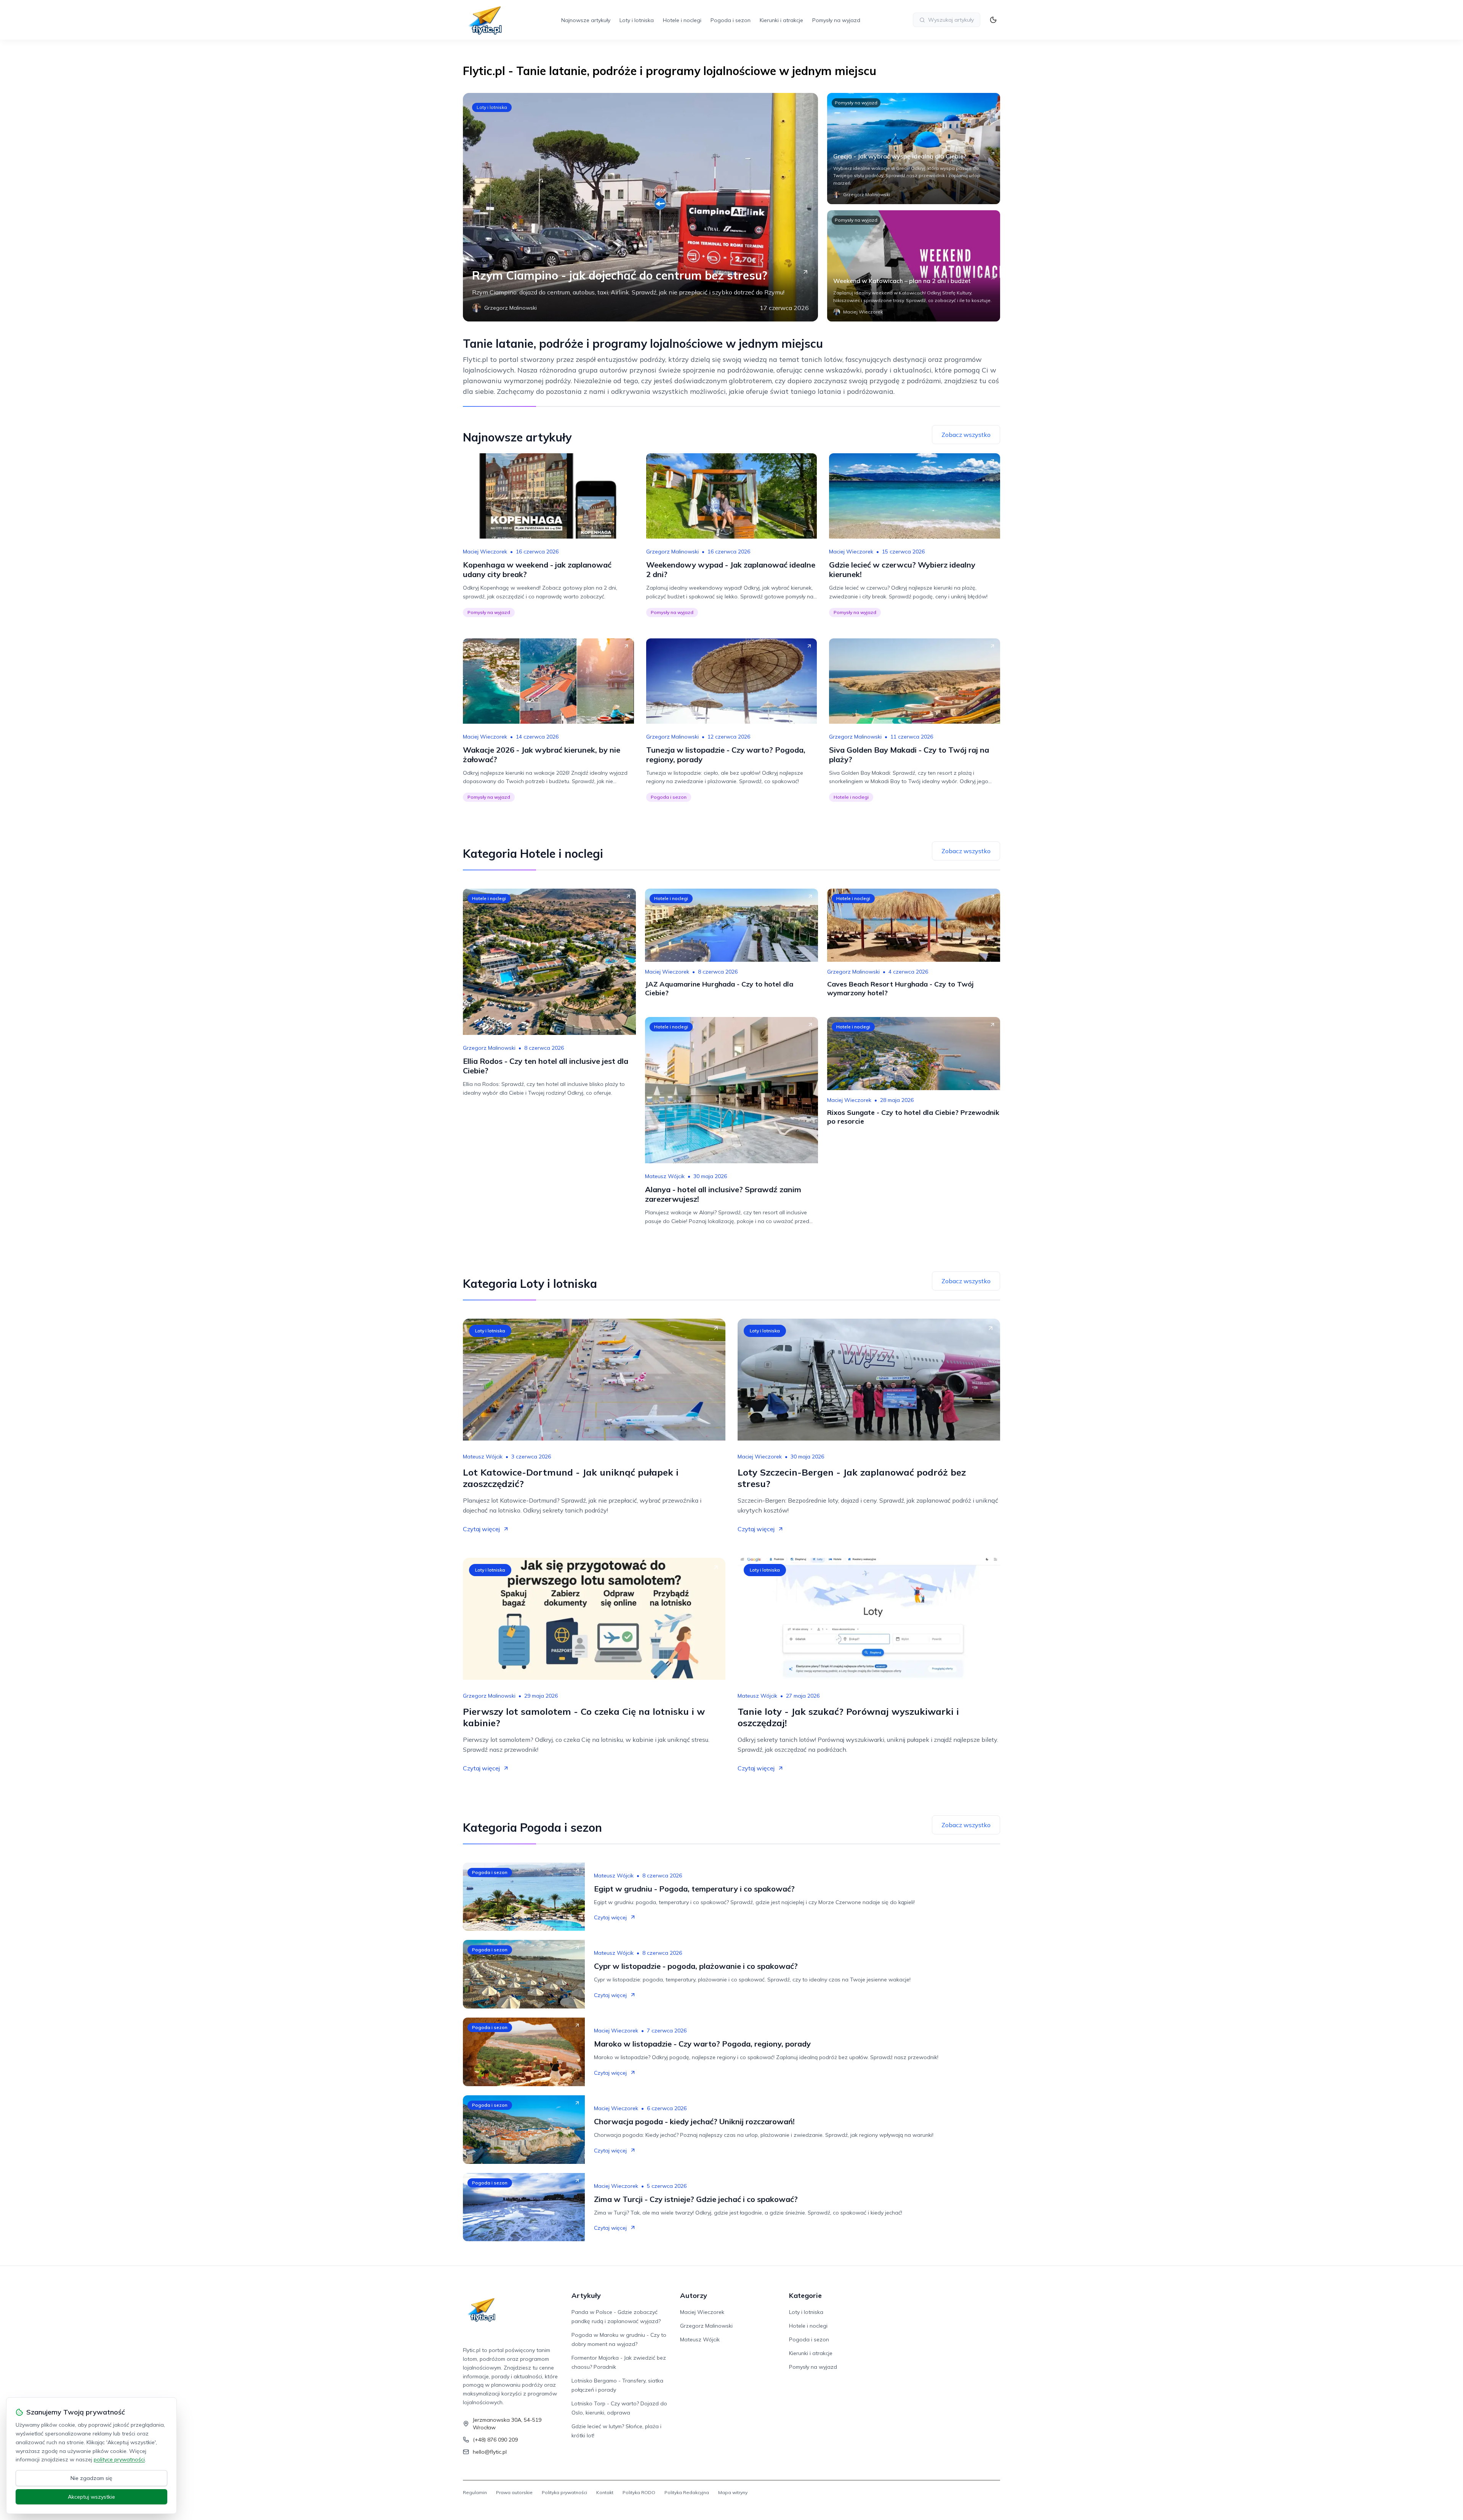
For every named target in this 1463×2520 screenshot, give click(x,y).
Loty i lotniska (637, 20)
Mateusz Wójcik (665, 1176)
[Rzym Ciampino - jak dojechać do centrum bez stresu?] (640, 207)
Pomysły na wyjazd (836, 20)
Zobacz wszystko (966, 435)
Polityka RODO (639, 2492)
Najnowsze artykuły (586, 20)
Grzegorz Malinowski (672, 552)
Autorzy (694, 2295)
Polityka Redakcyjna (687, 2492)
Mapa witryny (733, 2492)
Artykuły (586, 2295)
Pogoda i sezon (731, 20)
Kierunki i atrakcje (781, 20)
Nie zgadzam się (91, 2478)
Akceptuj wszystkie (91, 2497)
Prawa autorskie (514, 2492)
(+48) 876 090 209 (495, 2440)
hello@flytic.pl (490, 2452)
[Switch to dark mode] (993, 20)
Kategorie (805, 2295)
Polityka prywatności (564, 2492)
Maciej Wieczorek (485, 552)
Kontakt (605, 2492)
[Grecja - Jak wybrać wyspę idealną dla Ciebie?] (914, 149)
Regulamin (475, 2492)
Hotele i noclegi (682, 20)
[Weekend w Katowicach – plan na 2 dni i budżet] (914, 266)
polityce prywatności (119, 2459)
